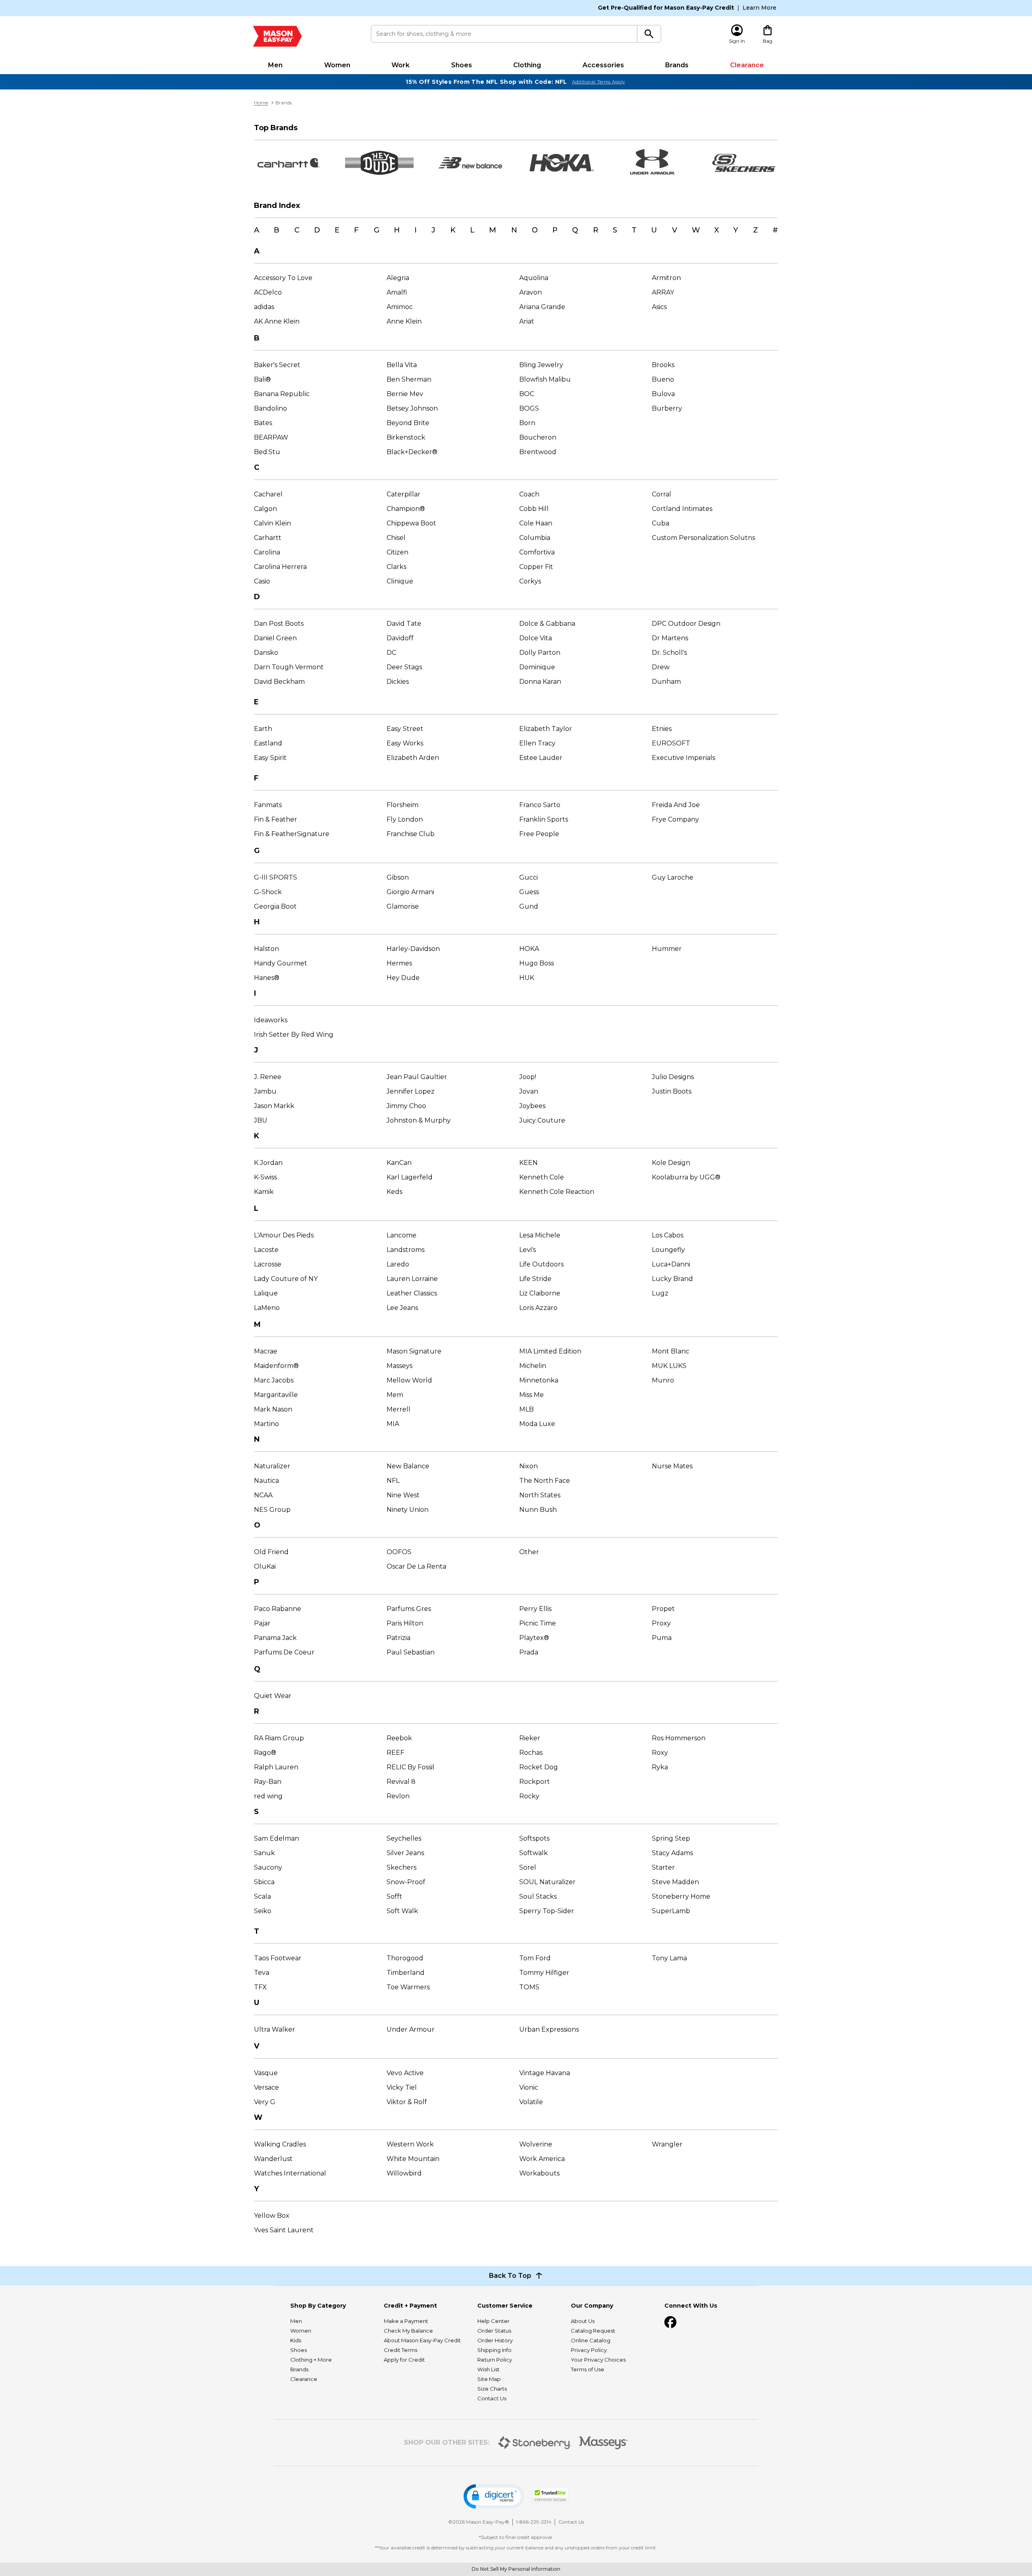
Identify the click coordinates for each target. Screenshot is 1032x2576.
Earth (263, 729)
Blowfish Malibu (545, 379)
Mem (395, 1395)
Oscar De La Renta (416, 1566)
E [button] (337, 230)
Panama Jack (275, 1638)
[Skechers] (744, 163)
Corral (662, 494)
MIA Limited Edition (550, 1351)
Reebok (399, 1738)
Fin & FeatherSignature (292, 834)
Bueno (663, 379)
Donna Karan (540, 682)
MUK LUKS (669, 1366)
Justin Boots (672, 1091)
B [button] (277, 230)
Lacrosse (268, 1264)
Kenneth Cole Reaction (557, 1192)
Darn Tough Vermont (289, 667)
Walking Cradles (280, 2144)
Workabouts (539, 2173)
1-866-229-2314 (534, 2522)
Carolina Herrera (280, 567)
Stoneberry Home (681, 1896)
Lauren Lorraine (412, 1279)
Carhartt (268, 538)
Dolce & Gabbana (547, 624)
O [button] (535, 230)
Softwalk (534, 1853)
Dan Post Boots (279, 624)
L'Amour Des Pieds (284, 1235)
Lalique (266, 1293)
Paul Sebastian (411, 1652)
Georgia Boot (275, 906)
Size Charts (492, 2389)
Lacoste (266, 1250)
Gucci (528, 877)
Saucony (268, 1867)
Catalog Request (593, 2331)
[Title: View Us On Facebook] (670, 2322)
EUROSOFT (671, 743)
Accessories (603, 65)
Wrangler (667, 2144)
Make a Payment (406, 2321)
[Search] (649, 34)
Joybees (532, 1106)
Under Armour (411, 2029)
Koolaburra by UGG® (686, 1177)
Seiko (263, 1911)
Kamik (264, 1192)
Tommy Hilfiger (544, 1973)
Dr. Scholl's (669, 653)
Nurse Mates (672, 1466)
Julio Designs (673, 1077)
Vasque (266, 2073)
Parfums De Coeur (284, 1652)
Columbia (535, 538)
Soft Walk (402, 1911)
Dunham (666, 682)
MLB (526, 1409)
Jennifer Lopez (411, 1091)
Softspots (534, 1838)
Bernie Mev (405, 394)
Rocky (529, 1796)
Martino (266, 1424)
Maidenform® (276, 1366)
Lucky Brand (672, 1279)
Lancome (402, 1235)
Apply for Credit (404, 2360)
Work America (542, 2159)
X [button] (717, 230)
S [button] (615, 230)
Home (261, 103)
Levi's (527, 1250)
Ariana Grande (542, 307)
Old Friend (271, 1552)
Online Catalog (591, 2340)
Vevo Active (405, 2073)
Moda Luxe (537, 1424)
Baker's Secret (277, 365)
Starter (663, 1867)
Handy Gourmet (281, 963)
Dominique (537, 667)
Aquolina (534, 278)
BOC (527, 394)
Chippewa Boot (411, 523)
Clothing (527, 65)
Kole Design (671, 1163)
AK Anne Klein (277, 321)
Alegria (398, 278)
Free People (539, 834)
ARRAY (663, 292)
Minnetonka (539, 1380)
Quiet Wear (273, 1696)
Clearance (747, 65)
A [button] (257, 230)
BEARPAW (271, 437)
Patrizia (398, 1638)
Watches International (290, 2173)
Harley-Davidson (413, 949)
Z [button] (755, 230)
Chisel (396, 538)
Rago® (265, 1753)
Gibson (398, 877)
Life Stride (535, 1279)
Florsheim (403, 805)
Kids (296, 2340)
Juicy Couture (542, 1120)
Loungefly (668, 1250)
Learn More (759, 8)
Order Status (494, 2331)
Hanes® (267, 978)
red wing (268, 1796)
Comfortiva (537, 552)
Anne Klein (404, 321)
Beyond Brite (408, 423)
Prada (529, 1652)
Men (275, 65)
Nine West (403, 1495)
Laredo (398, 1264)
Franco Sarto (540, 805)
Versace (266, 2087)
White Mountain (413, 2159)
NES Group (272, 1510)
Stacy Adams (672, 1853)
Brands (677, 65)
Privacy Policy (589, 2350)
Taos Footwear (278, 1958)
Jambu (265, 1091)
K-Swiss (265, 1177)
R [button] (596, 230)
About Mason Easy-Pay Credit (422, 2340)
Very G (265, 2102)
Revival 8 (401, 1782)
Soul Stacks (538, 1896)
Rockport (535, 1782)
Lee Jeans (402, 1308)
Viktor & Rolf (407, 2102)
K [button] (453, 230)
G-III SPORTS (276, 877)
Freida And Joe (676, 805)
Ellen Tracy (537, 743)
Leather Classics (412, 1293)
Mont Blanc (671, 1351)
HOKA (529, 949)
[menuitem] (276, 65)
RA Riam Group (279, 1738)
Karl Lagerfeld (410, 1177)
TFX (260, 1987)
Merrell (398, 1409)
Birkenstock (406, 437)
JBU (261, 1120)
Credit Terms (401, 2350)
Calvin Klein (273, 523)
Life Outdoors (541, 1264)
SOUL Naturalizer (547, 1882)
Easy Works (405, 743)
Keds (394, 1192)
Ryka (660, 1767)
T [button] (634, 230)
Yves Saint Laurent (284, 2230)
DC (391, 653)
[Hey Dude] (379, 163)
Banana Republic (282, 394)
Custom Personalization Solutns (703, 538)
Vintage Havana (545, 2073)
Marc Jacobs (274, 1380)
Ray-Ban (268, 1782)
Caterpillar (404, 494)
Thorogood (405, 1958)
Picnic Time (538, 1623)
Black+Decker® (412, 452)
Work (401, 65)
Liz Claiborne (540, 1293)
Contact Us (492, 2398)
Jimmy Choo (406, 1106)
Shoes (462, 65)
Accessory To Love (283, 278)
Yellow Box (272, 2216)
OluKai (265, 1566)
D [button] (317, 230)
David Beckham (279, 682)
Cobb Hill (534, 509)
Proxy (661, 1623)
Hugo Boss (537, 963)
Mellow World (409, 1380)
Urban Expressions (549, 2029)
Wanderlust (273, 2159)
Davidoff (400, 638)
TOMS (529, 1987)
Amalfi (397, 292)
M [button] (493, 230)
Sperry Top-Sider (547, 1911)
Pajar (262, 1623)
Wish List (488, 2369)
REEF (395, 1753)
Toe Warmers (408, 1987)
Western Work (410, 2144)
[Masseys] (604, 2443)
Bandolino (270, 408)
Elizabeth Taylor (546, 729)
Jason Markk (274, 1106)
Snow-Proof (406, 1882)
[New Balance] (470, 163)
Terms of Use (588, 2369)
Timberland (406, 1973)
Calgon (265, 509)
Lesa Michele (540, 1235)
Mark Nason (273, 1409)
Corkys (530, 581)
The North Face (545, 1481)
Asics (659, 307)
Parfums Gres (409, 1609)
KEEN (528, 1163)
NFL (393, 1481)
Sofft (394, 1896)
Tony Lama (669, 1958)
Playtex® (534, 1638)
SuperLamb (671, 1911)
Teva (262, 1973)
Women (337, 65)
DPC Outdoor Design (686, 624)
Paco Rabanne (278, 1609)
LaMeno (267, 1308)
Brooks (663, 365)
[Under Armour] (653, 163)
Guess (529, 892)
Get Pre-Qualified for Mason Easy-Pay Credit (666, 8)
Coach (529, 494)
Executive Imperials (683, 758)
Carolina (267, 552)
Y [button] (736, 230)
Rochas (531, 1753)
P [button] (555, 230)
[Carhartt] (288, 163)
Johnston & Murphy (419, 1120)
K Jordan (268, 1163)
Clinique (400, 581)
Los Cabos (668, 1235)
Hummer (667, 949)
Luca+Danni (671, 1264)
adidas (264, 307)
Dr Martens (670, 638)
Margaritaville (276, 1395)
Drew (661, 667)
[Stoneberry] (534, 2443)
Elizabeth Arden (413, 758)
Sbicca (264, 1882)
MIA (393, 1424)
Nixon (528, 1466)
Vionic (529, 2087)
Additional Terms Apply (599, 82)
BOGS (529, 408)
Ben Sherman (409, 379)
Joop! (528, 1077)
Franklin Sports (544, 819)
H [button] (397, 230)
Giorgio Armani (410, 892)
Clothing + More (311, 2360)
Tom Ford (535, 1958)
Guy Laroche (673, 877)
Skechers (402, 1867)
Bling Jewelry (541, 365)
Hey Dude (403, 978)
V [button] (675, 230)
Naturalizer (272, 1466)
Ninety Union (408, 1510)
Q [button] (575, 230)
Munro (663, 1380)
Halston (266, 949)
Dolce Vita (536, 638)
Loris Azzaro (538, 1308)
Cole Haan (536, 523)
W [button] (696, 230)
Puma (662, 1638)
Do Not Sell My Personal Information (516, 2569)
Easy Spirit (270, 758)
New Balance (408, 1466)
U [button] (654, 230)
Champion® (406, 509)
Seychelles (404, 1838)
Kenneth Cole (542, 1177)
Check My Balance (408, 2331)
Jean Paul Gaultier (417, 1077)
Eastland (268, 743)
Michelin (533, 1366)
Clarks (396, 567)
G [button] (377, 230)
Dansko (266, 653)
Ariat (527, 321)
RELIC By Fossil (411, 1767)
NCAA (263, 1495)
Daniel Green (275, 638)
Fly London (405, 819)
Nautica (266, 1481)
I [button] (416, 230)
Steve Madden (675, 1882)
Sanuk (264, 1853)
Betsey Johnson (412, 408)
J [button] (433, 230)
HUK (527, 978)
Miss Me (532, 1395)
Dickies (398, 682)
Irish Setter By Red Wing (294, 1035)
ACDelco (268, 292)
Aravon (531, 292)
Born (527, 423)
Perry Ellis (535, 1609)
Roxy (660, 1753)
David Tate (404, 624)
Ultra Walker (275, 2029)
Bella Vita (402, 365)
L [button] (472, 230)
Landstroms (406, 1250)
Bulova (663, 394)
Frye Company (675, 819)
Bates (263, 423)
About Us (583, 2321)
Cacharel (268, 494)
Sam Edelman (277, 1838)
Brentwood (538, 452)
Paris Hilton (405, 1623)
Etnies (662, 729)
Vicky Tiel (402, 2087)
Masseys (399, 1366)
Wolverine (536, 2144)
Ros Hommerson (679, 1738)
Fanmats (268, 805)
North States (540, 1495)
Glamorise (403, 906)
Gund (529, 906)
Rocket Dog (539, 1767)
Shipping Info (494, 2350)
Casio (262, 581)
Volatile (531, 2102)
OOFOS (399, 1552)
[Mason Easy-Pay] (277, 36)
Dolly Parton (540, 653)
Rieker (530, 1738)
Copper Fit (536, 567)
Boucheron (538, 437)
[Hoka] (562, 163)
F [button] (356, 230)
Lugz (660, 1293)
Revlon (398, 1796)
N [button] (514, 230)
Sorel (528, 1867)
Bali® (262, 379)
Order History (495, 2340)
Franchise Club (411, 834)
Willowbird (404, 2173)
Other (529, 1552)
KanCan (399, 1163)
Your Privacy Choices (598, 2360)
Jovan (529, 1091)
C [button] (297, 230)
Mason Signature (414, 1351)
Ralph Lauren (276, 1767)
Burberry (667, 408)
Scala (262, 1896)
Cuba (661, 523)
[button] (494, 2496)
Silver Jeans (405, 1853)
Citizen (397, 552)
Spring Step (671, 1838)
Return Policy (495, 2360)
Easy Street (405, 729)
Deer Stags (404, 667)
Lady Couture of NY (286, 1279)
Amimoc (400, 307)
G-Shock (268, 892)
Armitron (666, 278)
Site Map (489, 2379)
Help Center (493, 2321)
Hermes (399, 963)
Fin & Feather (276, 819)
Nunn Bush (538, 1510)
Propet (663, 1609)
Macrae (266, 1351)
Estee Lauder (541, 758)
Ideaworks (271, 1020)
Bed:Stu (267, 452)
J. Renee (268, 1077)
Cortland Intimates (682, 509)
